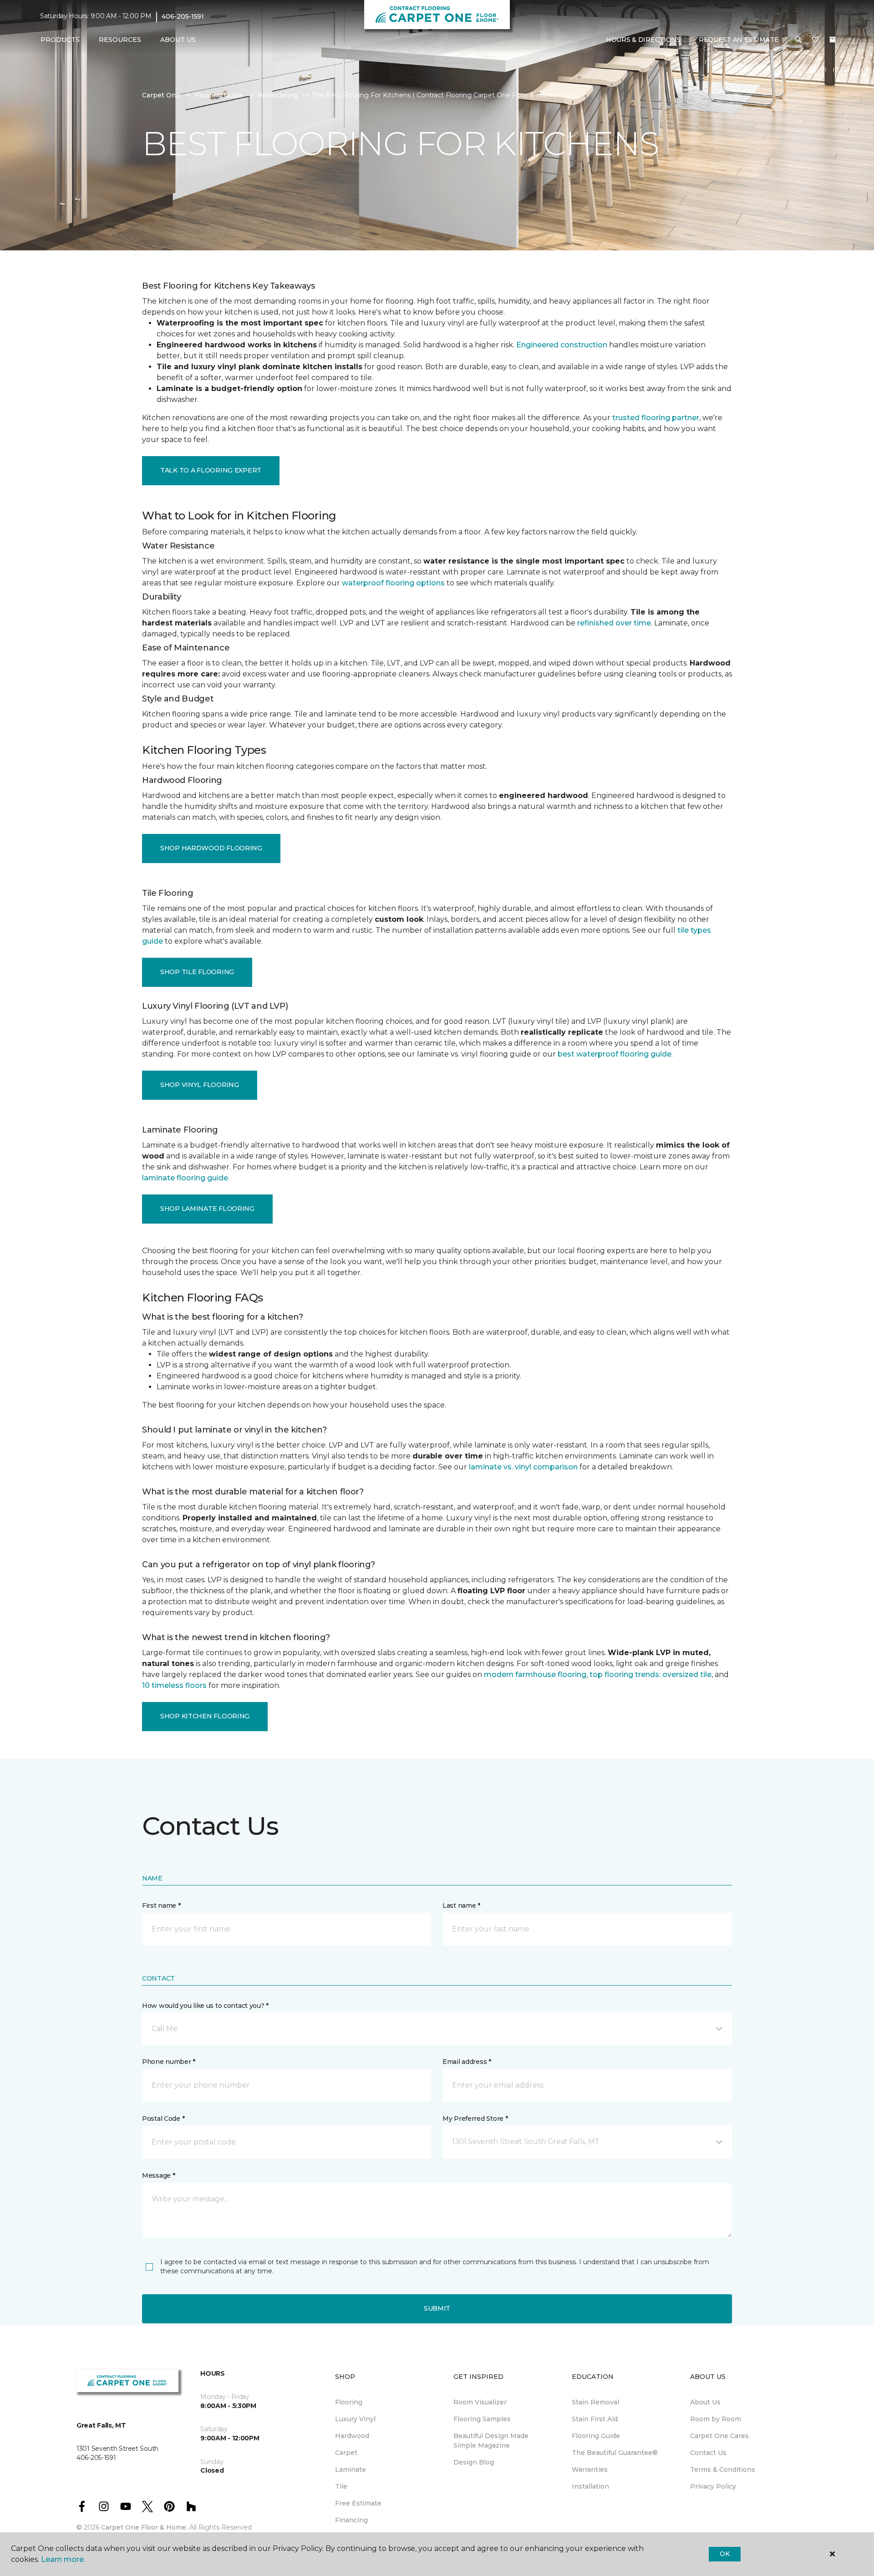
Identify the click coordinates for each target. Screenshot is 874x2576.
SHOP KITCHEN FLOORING (205, 1716)
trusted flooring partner (656, 418)
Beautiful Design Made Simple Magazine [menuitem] (491, 2441)
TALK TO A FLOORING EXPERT (211, 470)
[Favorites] (815, 40)
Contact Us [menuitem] (708, 2453)
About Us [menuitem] (705, 2402)
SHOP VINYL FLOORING (200, 1085)
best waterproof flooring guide (615, 1054)
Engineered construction (562, 345)
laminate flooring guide (185, 1178)
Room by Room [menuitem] (716, 2419)
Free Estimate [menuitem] (358, 2503)
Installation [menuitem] (590, 2486)
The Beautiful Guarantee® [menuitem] (615, 2453)
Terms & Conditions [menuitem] (723, 2469)
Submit (437, 2308)
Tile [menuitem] (341, 2486)
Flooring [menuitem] (349, 2402)
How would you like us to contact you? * (205, 2006)
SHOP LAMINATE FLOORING (207, 1209)
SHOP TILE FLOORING (197, 972)
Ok (724, 2554)
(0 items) (833, 40)
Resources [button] (120, 40)
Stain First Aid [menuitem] (595, 2419)
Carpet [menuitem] (346, 2453)
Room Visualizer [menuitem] (480, 2402)
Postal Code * (163, 2119)
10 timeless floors (174, 1685)
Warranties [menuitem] (590, 2469)
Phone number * (169, 2062)
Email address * (467, 2062)
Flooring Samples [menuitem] (482, 2419)
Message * (158, 2175)
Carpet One (161, 95)
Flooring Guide (219, 95)
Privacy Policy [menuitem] (713, 2486)
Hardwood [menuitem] (352, 2436)
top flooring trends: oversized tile (650, 1674)
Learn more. (63, 2559)
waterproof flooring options (393, 583)
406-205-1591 (183, 16)
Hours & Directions (643, 40)
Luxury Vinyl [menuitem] (355, 2419)
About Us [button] (178, 40)
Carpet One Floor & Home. (144, 2527)
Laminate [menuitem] (351, 2469)
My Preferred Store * (475, 2119)
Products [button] (60, 40)
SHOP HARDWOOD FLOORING (211, 848)
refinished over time (614, 623)
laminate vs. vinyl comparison (523, 1467)
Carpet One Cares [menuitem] (719, 2436)
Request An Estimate (739, 40)
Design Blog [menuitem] (474, 2462)
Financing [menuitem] (351, 2520)
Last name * (461, 1905)
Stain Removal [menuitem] (595, 2402)
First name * (161, 1905)
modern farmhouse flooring (535, 1674)
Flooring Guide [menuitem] (596, 2436)
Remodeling (278, 95)
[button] (798, 40)
